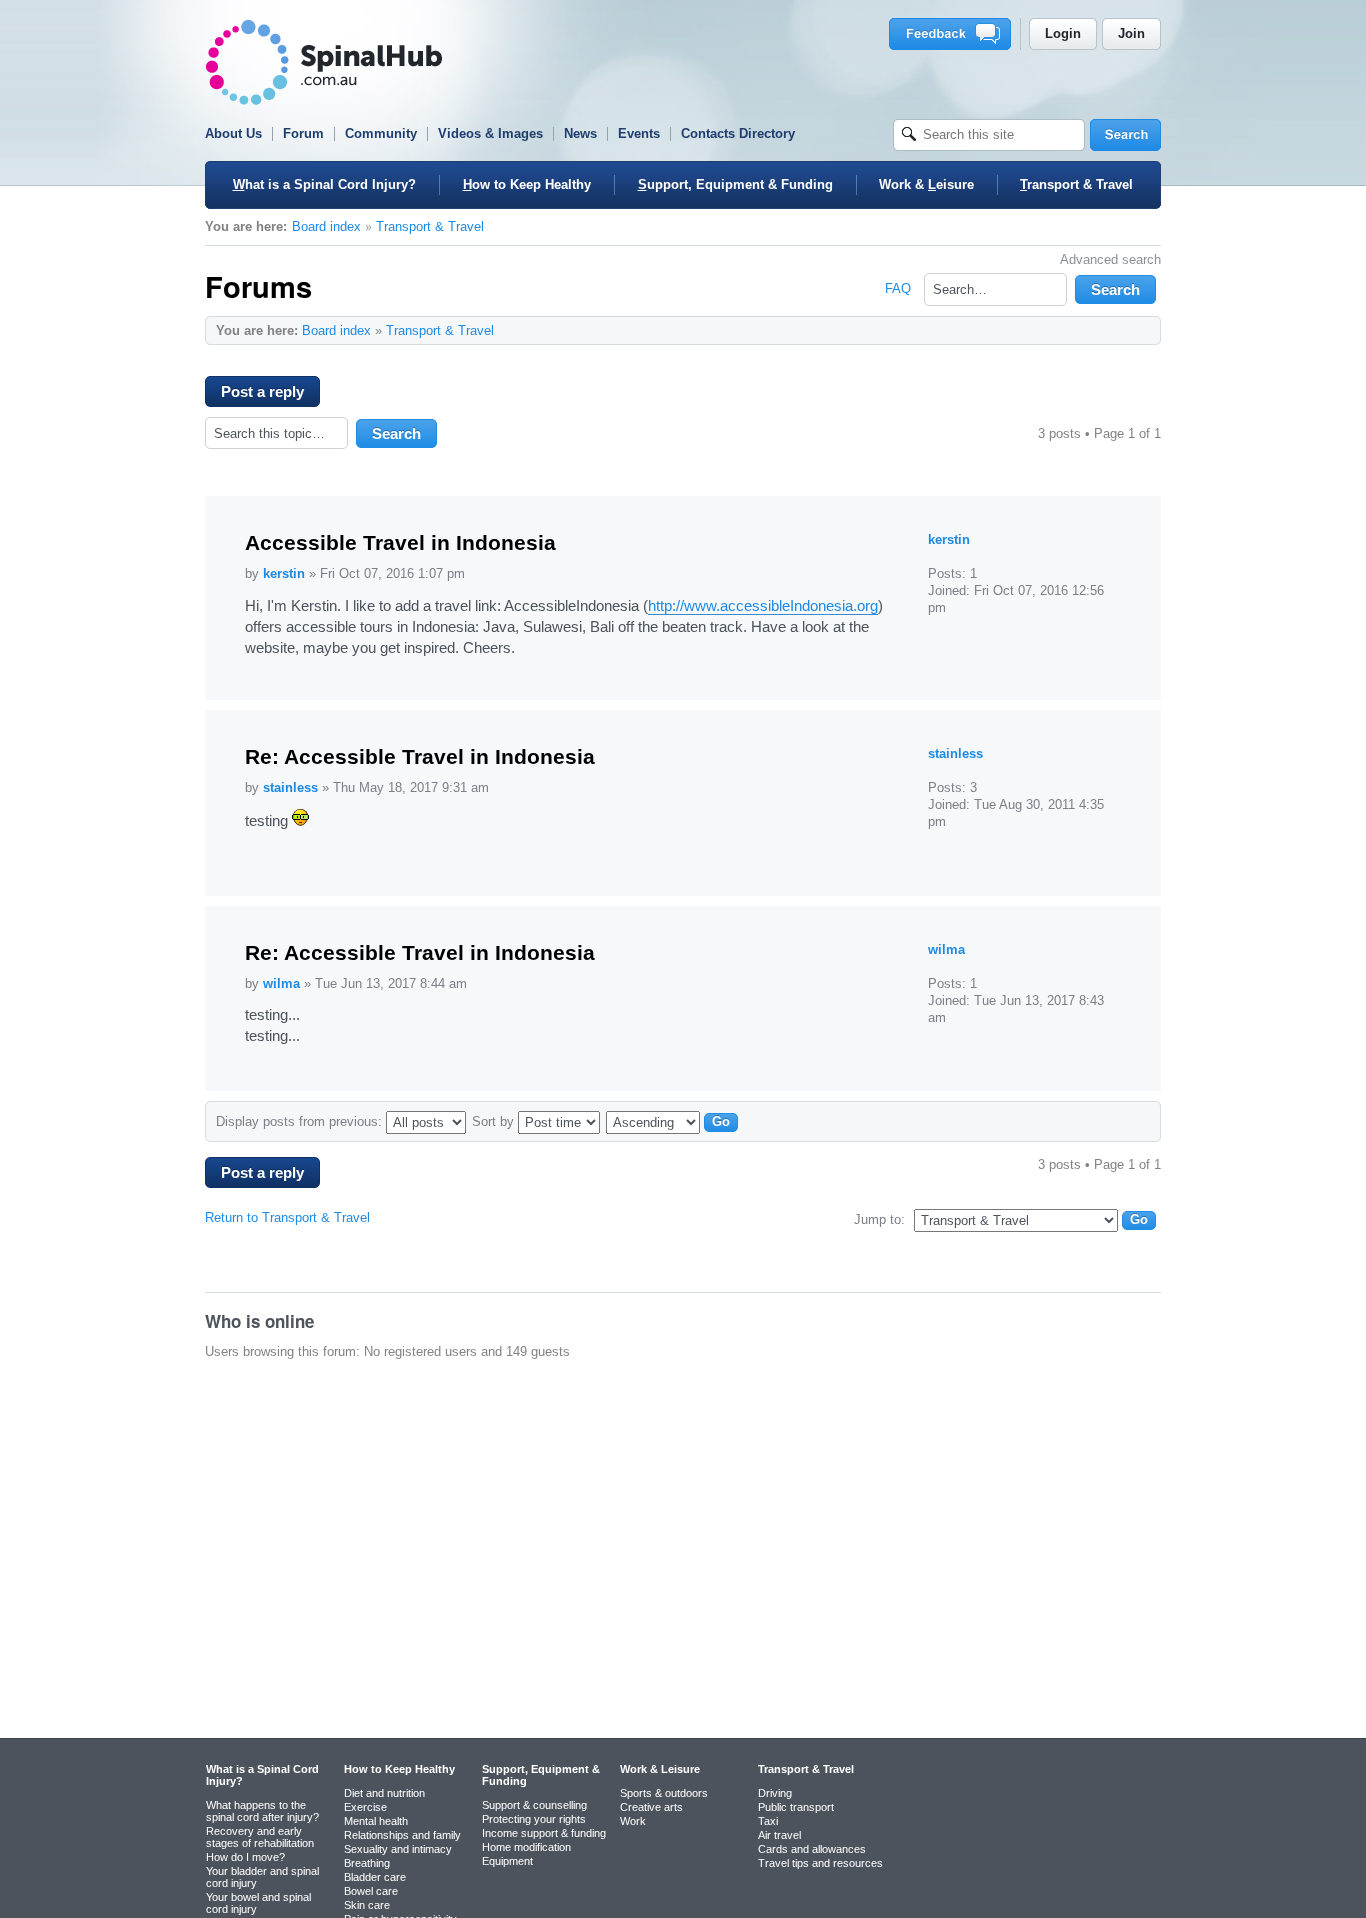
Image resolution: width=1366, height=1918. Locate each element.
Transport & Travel (430, 226)
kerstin (284, 573)
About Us (233, 133)
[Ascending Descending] (675, 1121)
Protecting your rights (534, 1819)
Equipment (507, 1861)
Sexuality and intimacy (398, 1849)
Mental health (376, 1821)
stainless (290, 787)
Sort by (495, 1121)
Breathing (367, 1863)
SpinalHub (324, 62)
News (580, 133)
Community (381, 133)
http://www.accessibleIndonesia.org (763, 605)
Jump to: (879, 1219)
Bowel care (371, 1891)
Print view (1105, 330)
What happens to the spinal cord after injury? (262, 1811)
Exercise (365, 1807)
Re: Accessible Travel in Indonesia (420, 756)
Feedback (953, 34)
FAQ (898, 288)
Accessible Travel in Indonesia (400, 542)
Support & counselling (534, 1805)
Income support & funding (544, 1833)
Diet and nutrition (384, 1793)
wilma (281, 983)
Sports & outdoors (664, 1793)
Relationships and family (402, 1835)
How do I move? (245, 1857)
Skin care (367, 1905)
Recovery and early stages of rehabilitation (260, 1837)
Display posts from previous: (301, 1121)
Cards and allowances (812, 1849)
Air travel (779, 1835)
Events (639, 133)
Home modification (526, 1847)
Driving (775, 1793)
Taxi (768, 1821)
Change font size (1135, 330)
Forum (303, 133)
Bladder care (375, 1877)
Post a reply (262, 391)
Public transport (796, 1807)
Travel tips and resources (820, 1863)
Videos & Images (490, 133)
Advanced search (1110, 259)
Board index (326, 226)
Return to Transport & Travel (287, 1217)
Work (633, 1821)
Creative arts (651, 1807)
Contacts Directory (738, 133)
